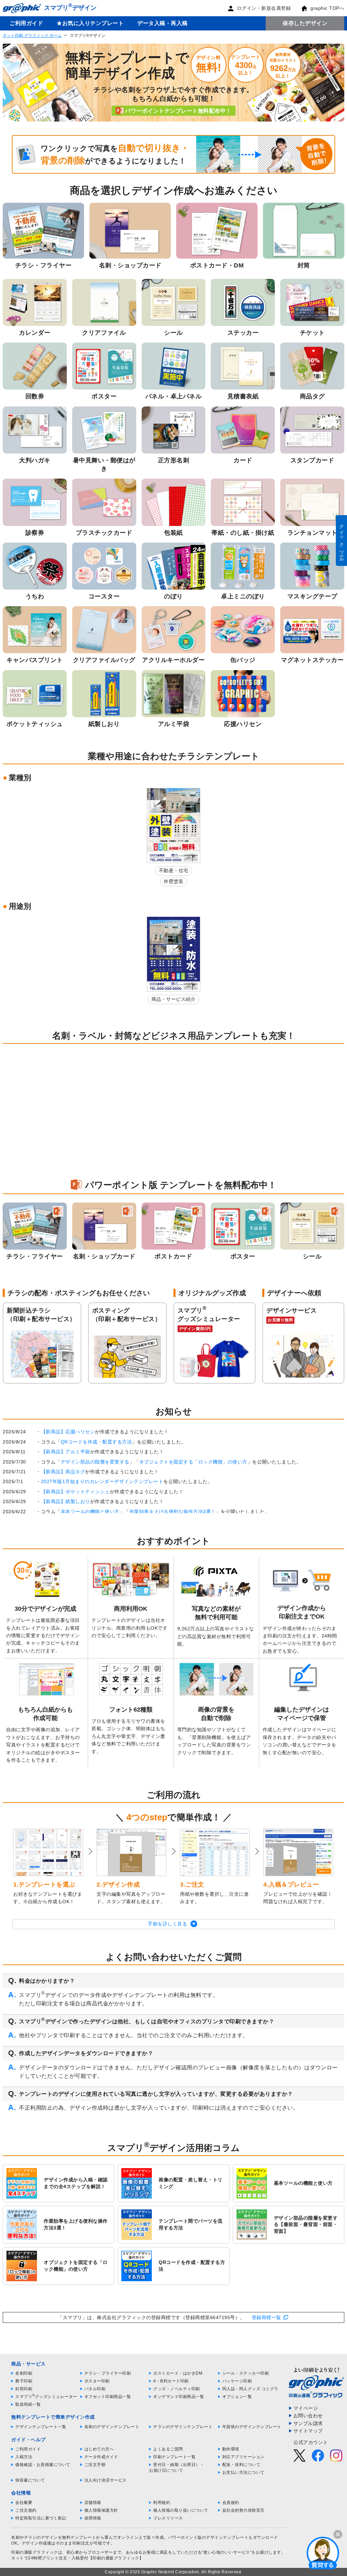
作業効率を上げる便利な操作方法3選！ (173, 1512)
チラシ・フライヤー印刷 (108, 2373)
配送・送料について (241, 2465)
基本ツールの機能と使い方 (90, 1512)
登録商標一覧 (267, 2317)
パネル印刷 (95, 2389)
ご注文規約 (26, 2510)
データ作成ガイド (101, 2457)
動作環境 (231, 2449)
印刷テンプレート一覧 (174, 2457)
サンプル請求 (308, 2423)
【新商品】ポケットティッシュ (75, 1492)
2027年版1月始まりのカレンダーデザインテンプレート (102, 1481)
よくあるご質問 (168, 2449)
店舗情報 (93, 2503)
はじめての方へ (99, 2449)
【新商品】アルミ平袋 (66, 1452)
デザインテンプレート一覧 (41, 2427)
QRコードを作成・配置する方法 (96, 1442)
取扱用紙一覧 (28, 2404)
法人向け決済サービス (106, 2480)
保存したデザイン (305, 23)
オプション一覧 (237, 2397)
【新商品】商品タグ (63, 1472)
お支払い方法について (243, 2472)
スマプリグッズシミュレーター (46, 2397)
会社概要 (24, 2503)
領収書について (30, 2480)
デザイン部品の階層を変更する (95, 1462)
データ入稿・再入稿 (162, 23)
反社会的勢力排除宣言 (243, 2510)
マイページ (306, 2408)
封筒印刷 (24, 2389)
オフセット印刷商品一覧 (108, 2397)
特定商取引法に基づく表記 (41, 2518)
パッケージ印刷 (237, 2381)
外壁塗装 (173, 881)
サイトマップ (308, 2431)
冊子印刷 (24, 2381)
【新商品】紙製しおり (66, 1501)
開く (323, 2553)
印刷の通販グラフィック (35, 2552)
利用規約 (162, 2503)
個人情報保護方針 (101, 2510)
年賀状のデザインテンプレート (252, 2427)
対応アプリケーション (243, 2457)
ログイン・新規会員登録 (264, 8)
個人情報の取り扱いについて (181, 2510)
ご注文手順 (95, 2465)
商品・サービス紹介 (174, 999)
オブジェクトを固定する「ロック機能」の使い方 (193, 1462)
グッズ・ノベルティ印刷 (177, 2389)
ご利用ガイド (26, 23)
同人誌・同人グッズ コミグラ (250, 2389)
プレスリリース (168, 2518)
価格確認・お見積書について (43, 2465)
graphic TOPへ (327, 8)
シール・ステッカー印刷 (246, 2373)
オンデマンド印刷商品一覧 (179, 2397)
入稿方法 (24, 2457)
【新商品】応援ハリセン (68, 1432)
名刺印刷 (24, 2373)
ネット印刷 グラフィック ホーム (32, 36)
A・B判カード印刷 (171, 2381)
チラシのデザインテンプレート (183, 2427)
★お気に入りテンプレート (90, 23)
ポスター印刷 (97, 2381)
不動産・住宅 (174, 871)
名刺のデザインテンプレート (112, 2427)
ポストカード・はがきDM (178, 2373)
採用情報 (93, 2518)
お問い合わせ (308, 2416)
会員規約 (231, 2503)
